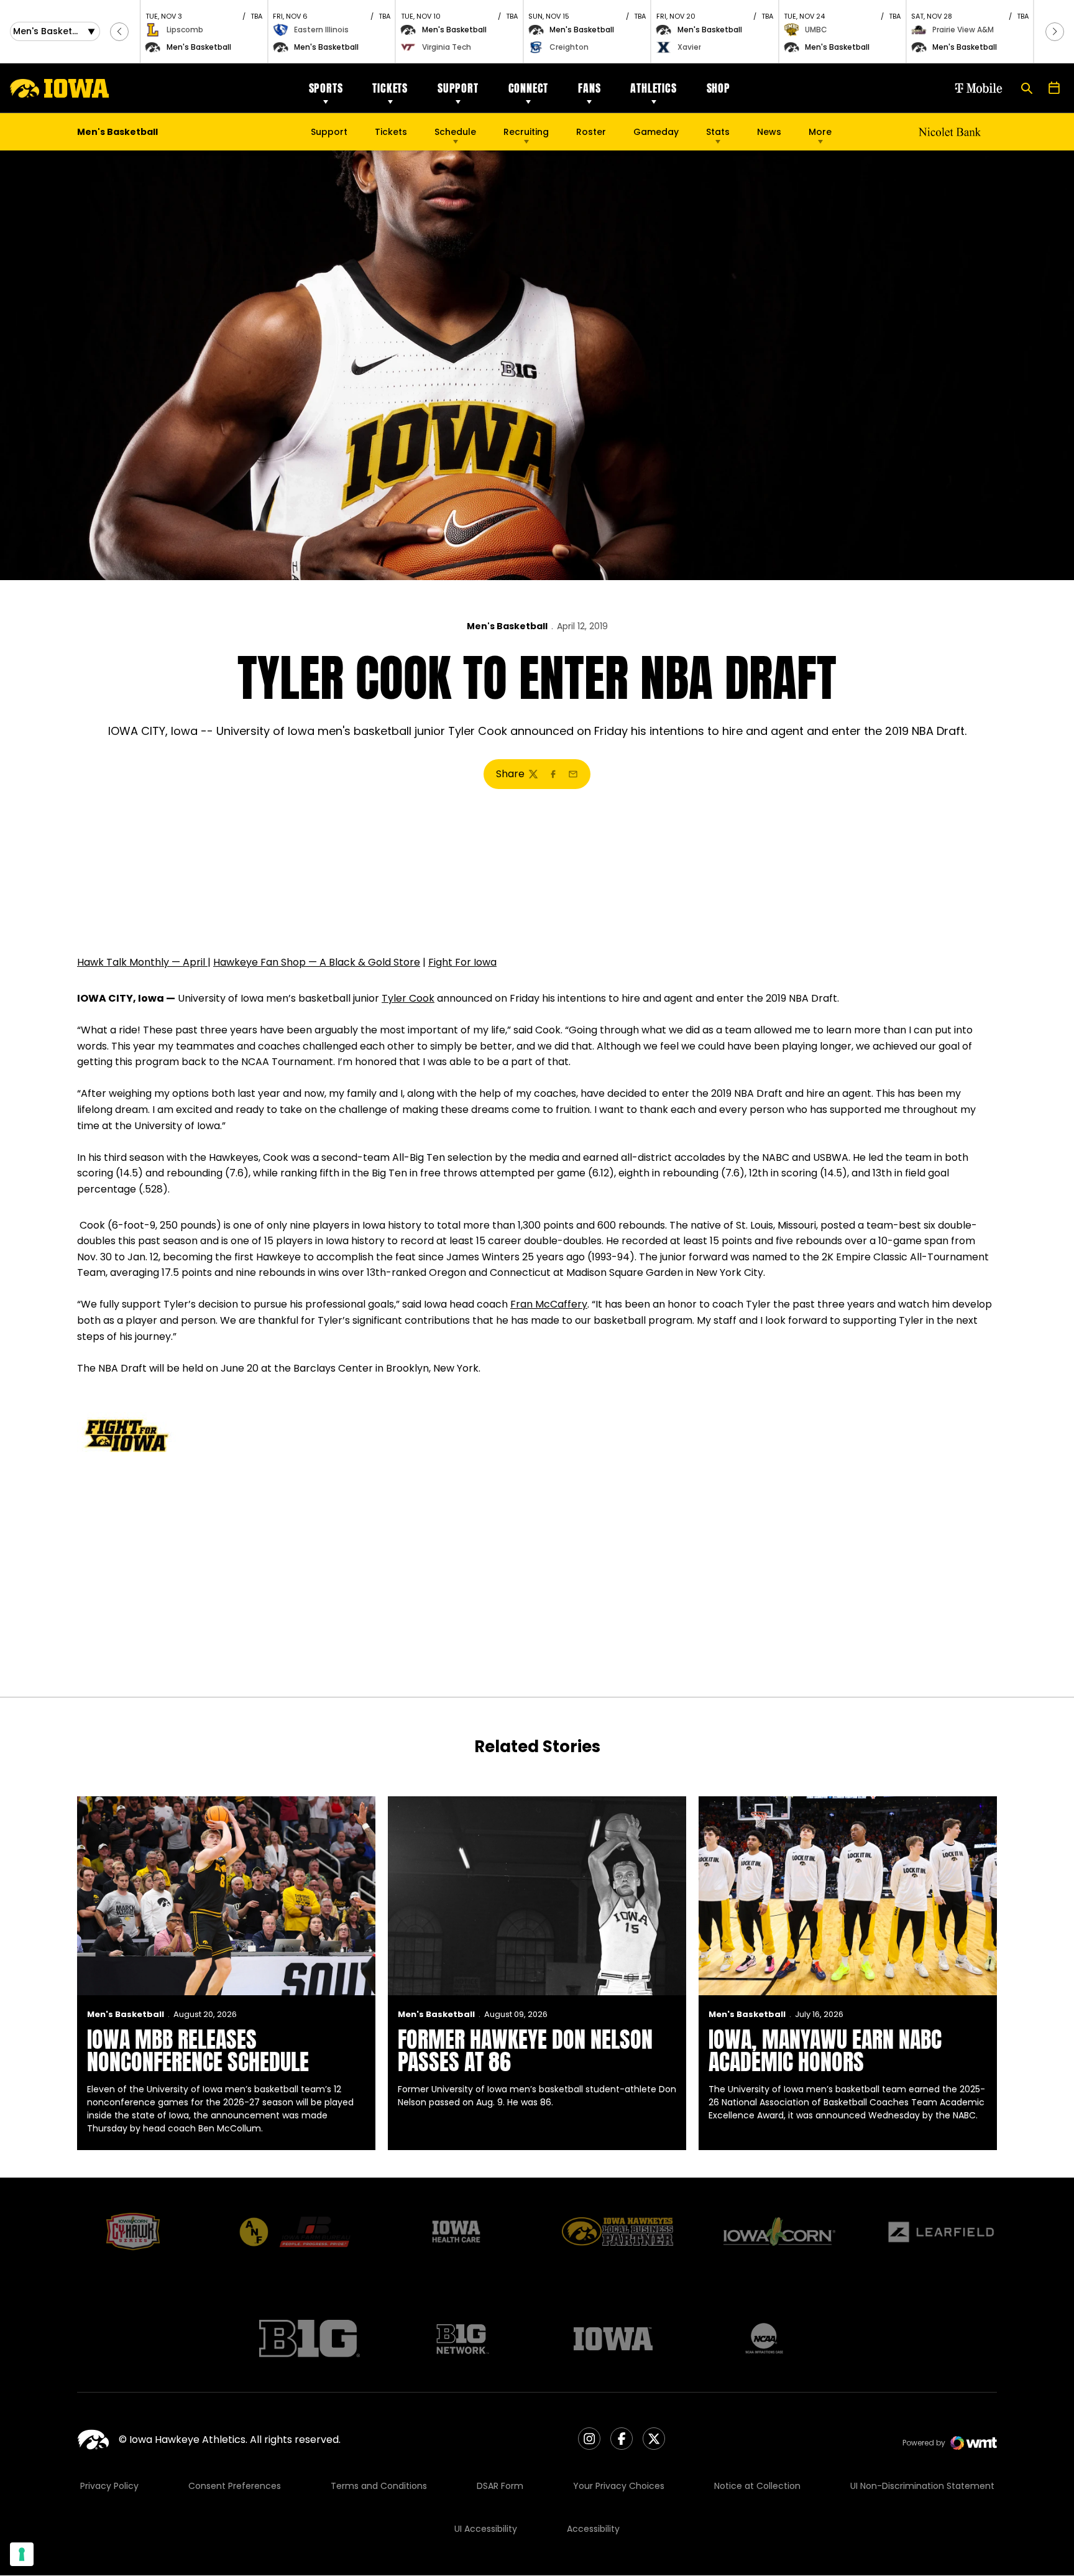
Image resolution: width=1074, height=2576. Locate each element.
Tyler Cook (408, 998)
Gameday (656, 132)
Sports (326, 88)
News (769, 132)
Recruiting (526, 132)
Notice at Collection (757, 2486)
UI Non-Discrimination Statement (922, 2486)
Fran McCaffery (549, 1304)
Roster (591, 132)
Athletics (653, 88)
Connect (529, 88)
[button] (119, 32)
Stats (718, 132)
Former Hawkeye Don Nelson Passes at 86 (525, 2051)
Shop (718, 88)
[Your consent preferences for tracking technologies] (22, 2554)
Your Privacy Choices (619, 2486)
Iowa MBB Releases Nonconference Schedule (198, 2051)
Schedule (455, 132)
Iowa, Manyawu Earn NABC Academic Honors (825, 2051)
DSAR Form (500, 2486)
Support (458, 88)
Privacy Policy (109, 2486)
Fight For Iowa (462, 962)
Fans (589, 88)
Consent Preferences (235, 2486)
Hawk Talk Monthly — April (142, 962)
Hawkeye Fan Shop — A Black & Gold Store (317, 962)
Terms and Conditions (379, 2486)
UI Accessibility (486, 2529)
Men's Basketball (507, 626)
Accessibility (593, 2529)
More (820, 132)
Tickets (390, 88)
